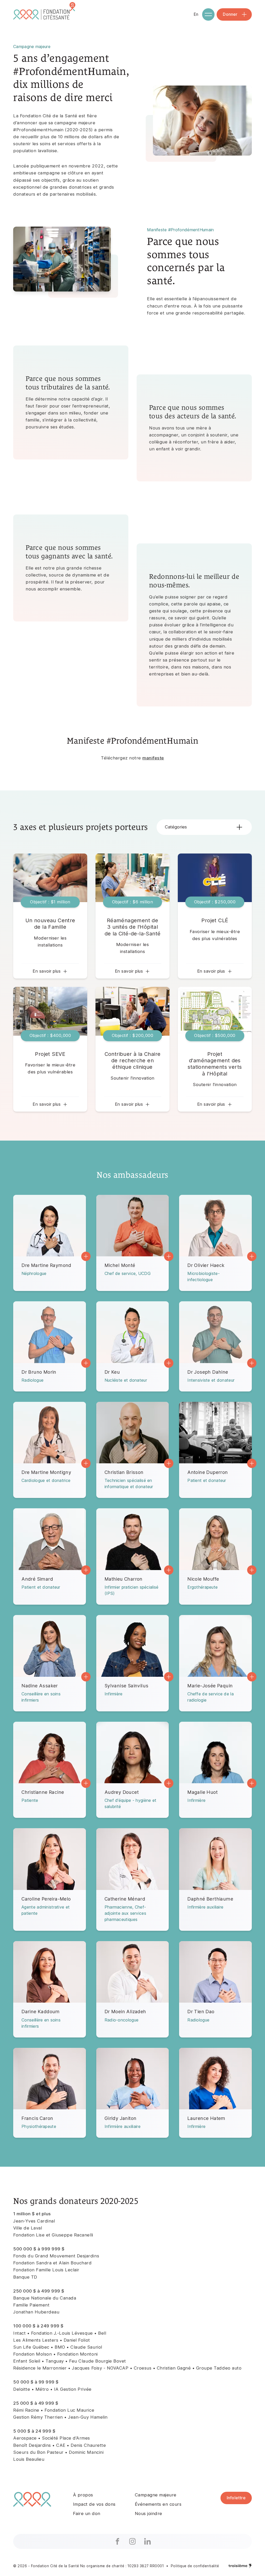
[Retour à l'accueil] (45, 14)
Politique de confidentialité (195, 2566)
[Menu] (208, 14)
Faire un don (87, 2513)
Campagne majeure (156, 2495)
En (196, 14)
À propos (83, 2495)
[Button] (50, 916)
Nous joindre (149, 2513)
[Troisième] (240, 2566)
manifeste (153, 758)
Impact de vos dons (94, 2504)
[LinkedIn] (148, 2541)
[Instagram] (132, 2541)
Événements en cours (158, 2504)
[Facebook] (117, 2541)
